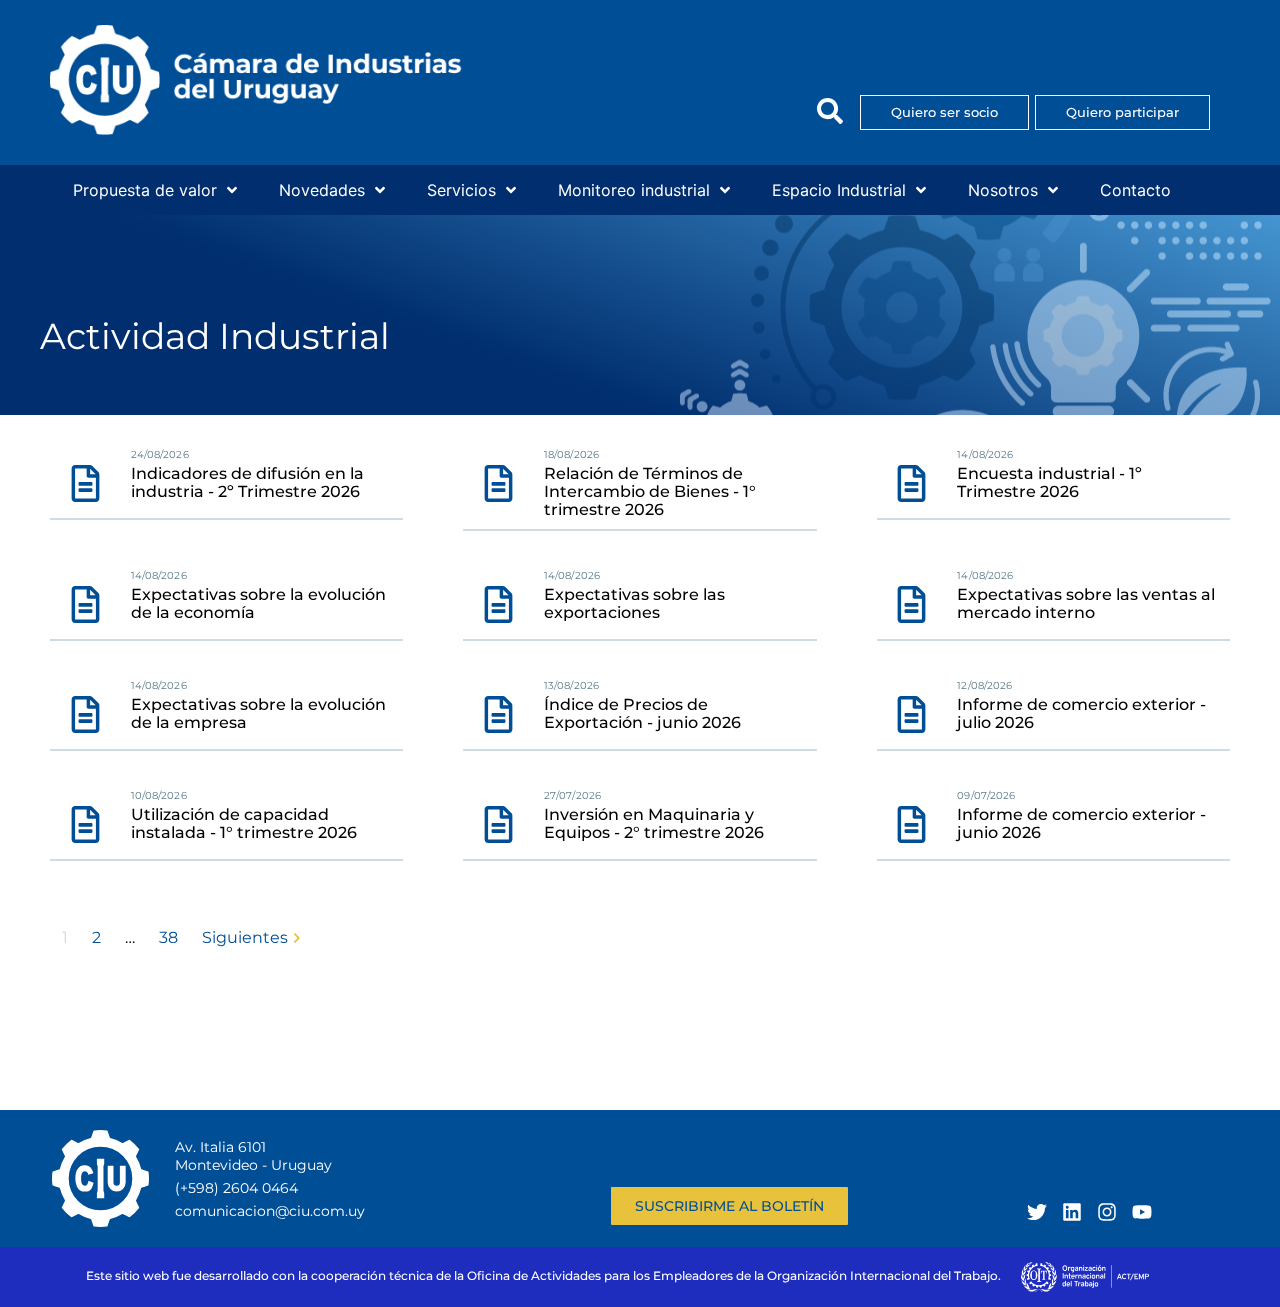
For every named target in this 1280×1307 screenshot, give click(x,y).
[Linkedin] (1072, 1212)
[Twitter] (1037, 1212)
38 (168, 937)
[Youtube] (1142, 1212)
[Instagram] (1107, 1212)
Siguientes (245, 937)
